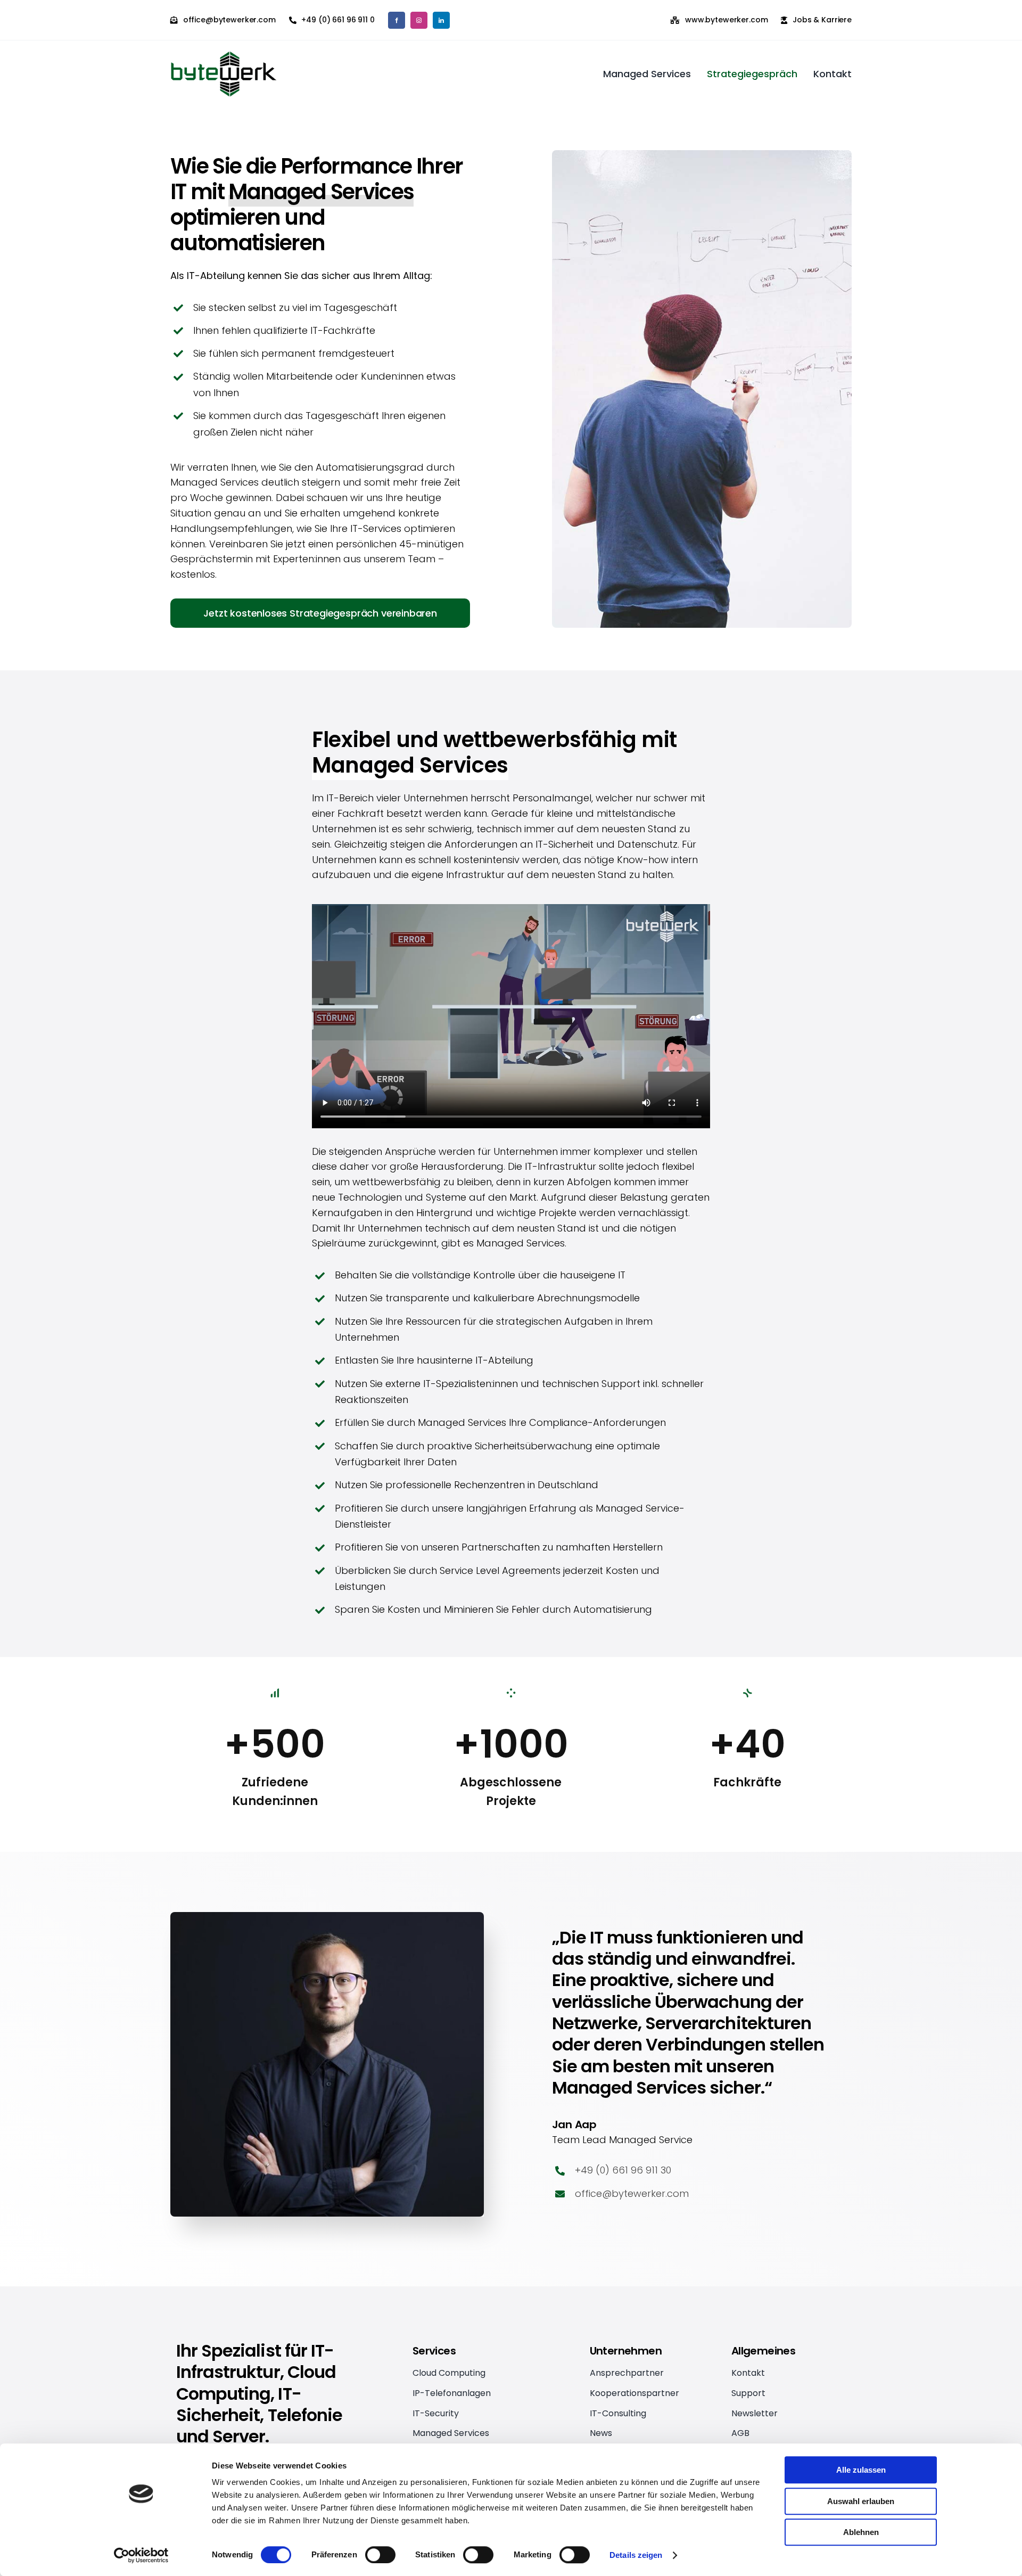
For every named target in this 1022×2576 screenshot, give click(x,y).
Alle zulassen (861, 2470)
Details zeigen (636, 2555)
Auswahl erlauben (861, 2501)
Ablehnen (861, 2532)
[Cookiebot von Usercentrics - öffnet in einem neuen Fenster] (141, 2555)
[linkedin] (441, 20)
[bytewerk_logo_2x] (224, 56)
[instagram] (419, 20)
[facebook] (397, 20)
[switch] (380, 2555)
